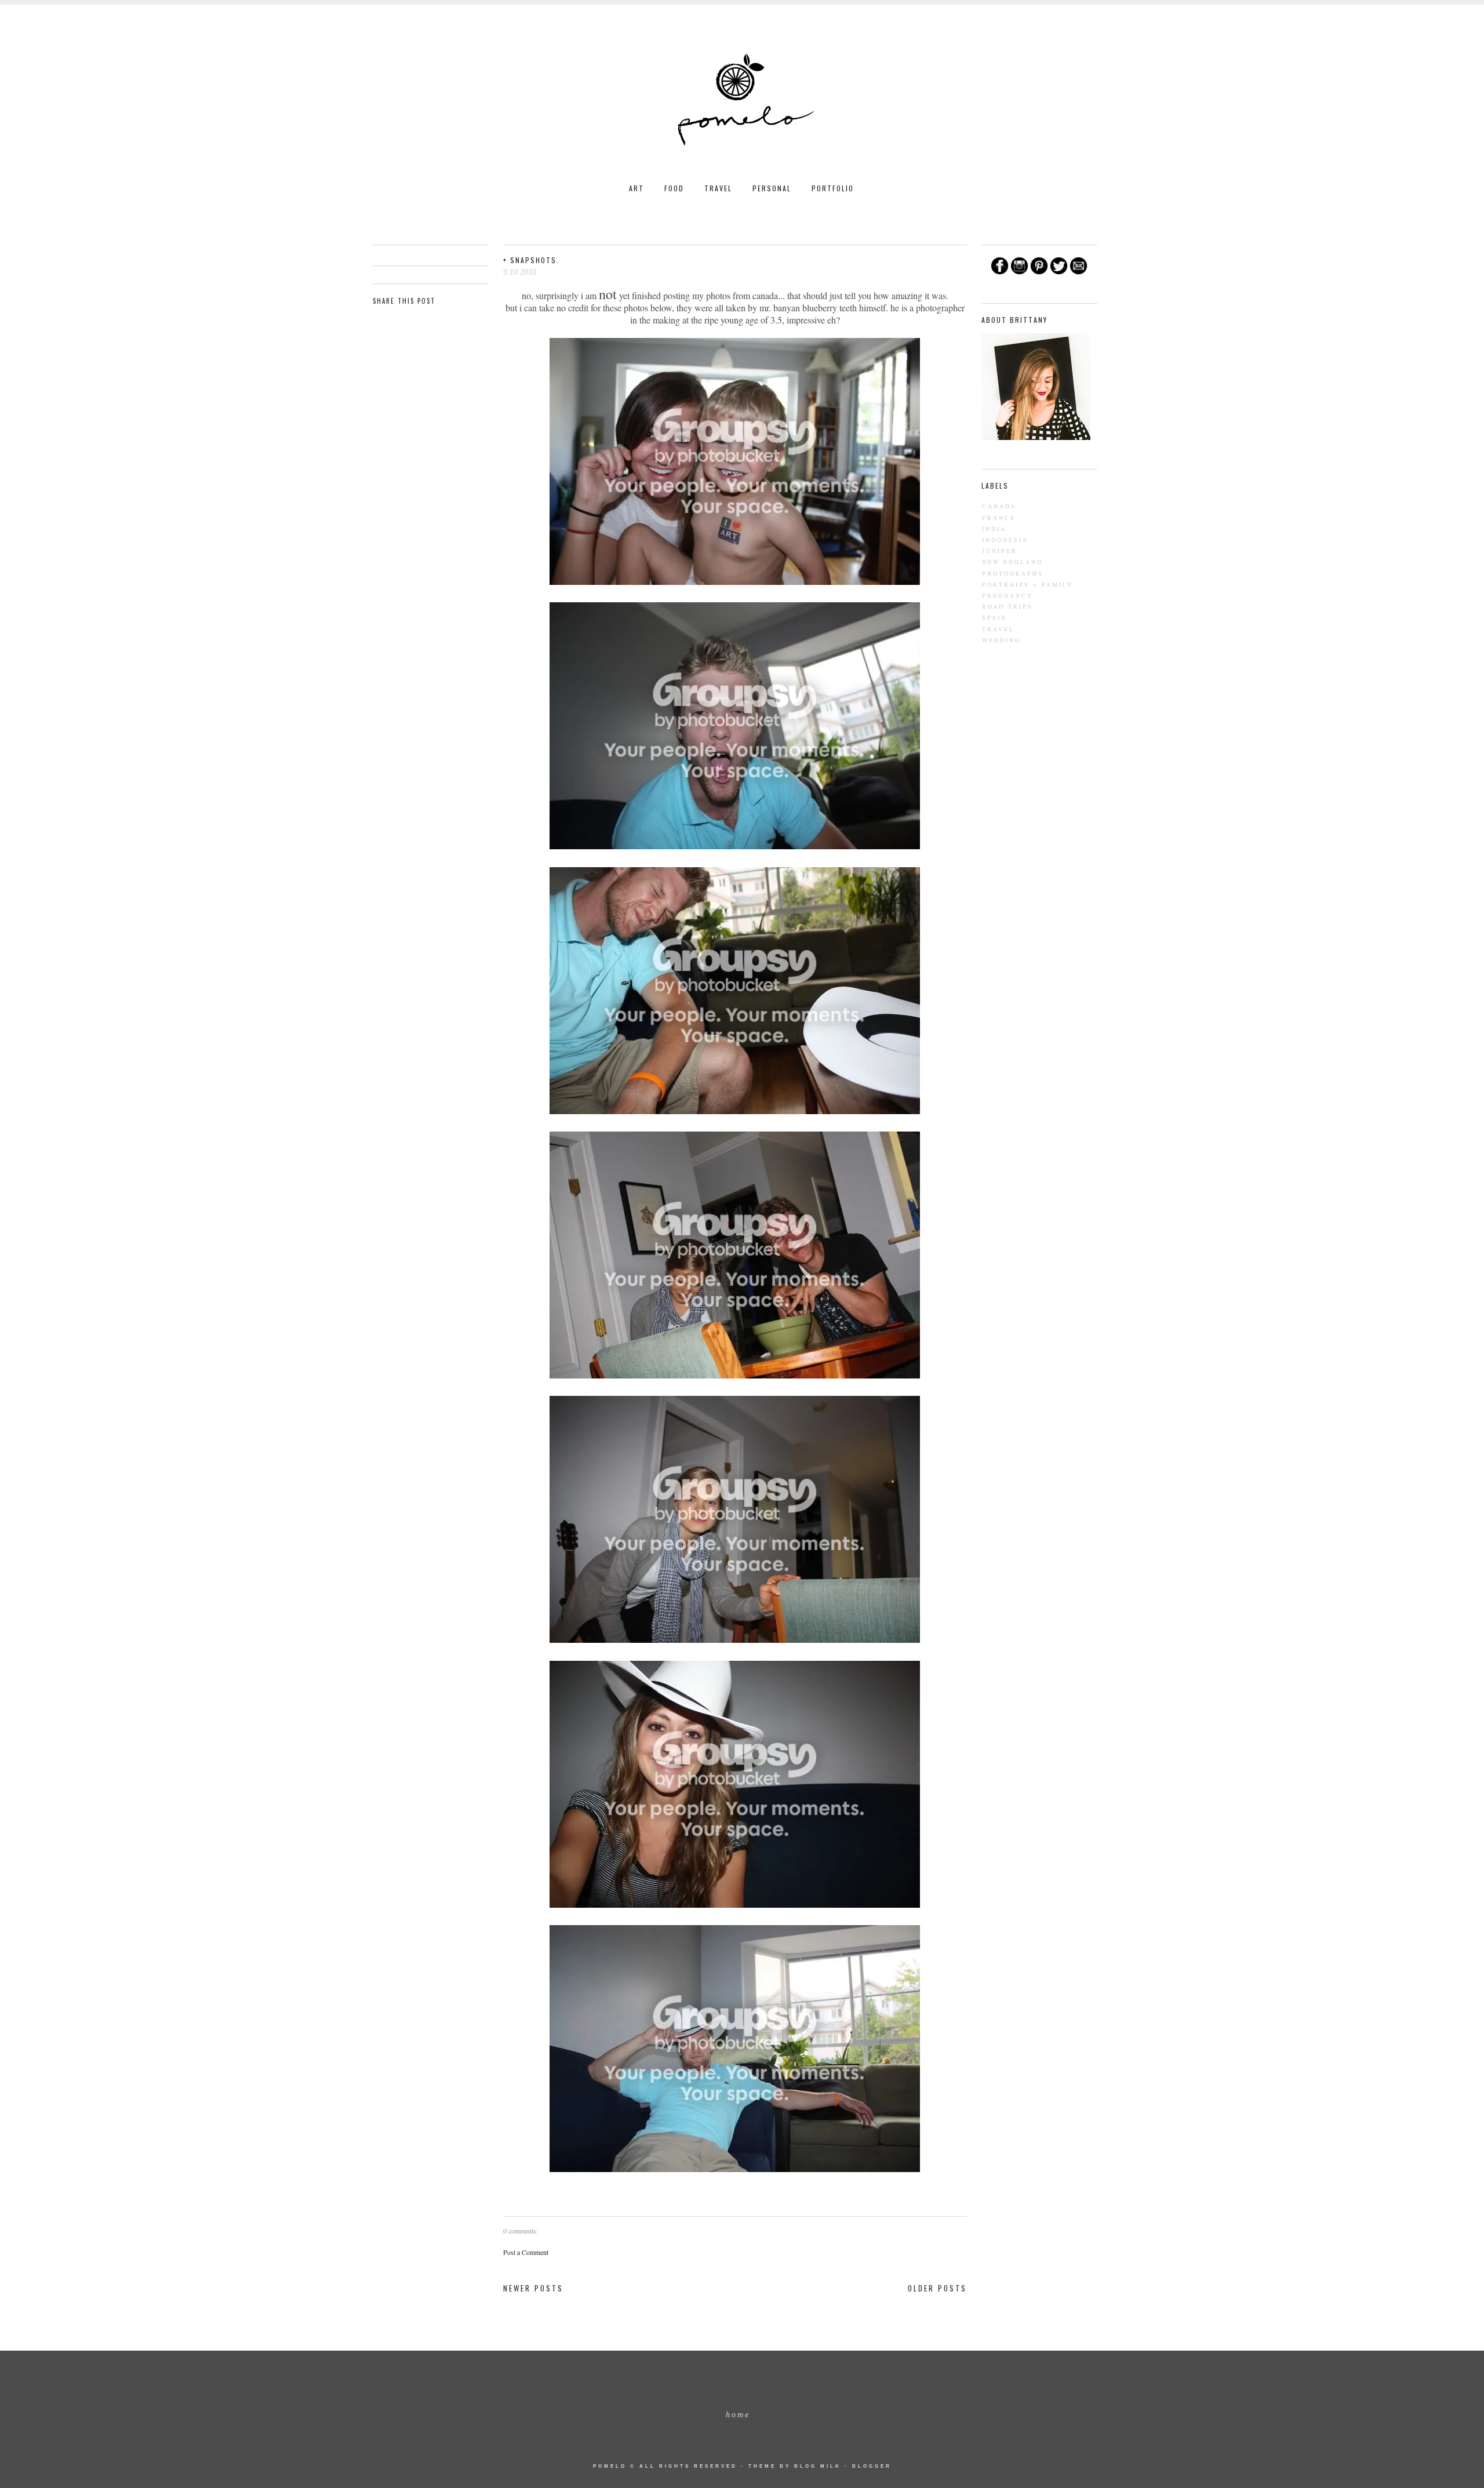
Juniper (1000, 551)
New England (1012, 562)
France (999, 518)
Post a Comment (526, 2252)
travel (998, 629)
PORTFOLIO (833, 188)
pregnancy (1007, 595)
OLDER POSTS (937, 2288)
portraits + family (1027, 584)
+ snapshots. (531, 260)
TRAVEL (718, 188)
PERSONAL (772, 188)
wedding (1001, 640)
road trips (1007, 606)
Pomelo (610, 2466)
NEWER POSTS (533, 2288)
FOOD (674, 188)
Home (738, 2415)
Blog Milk (818, 2466)
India (994, 529)
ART (636, 188)
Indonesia (1005, 540)
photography (1013, 573)
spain (994, 617)
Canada (999, 506)
